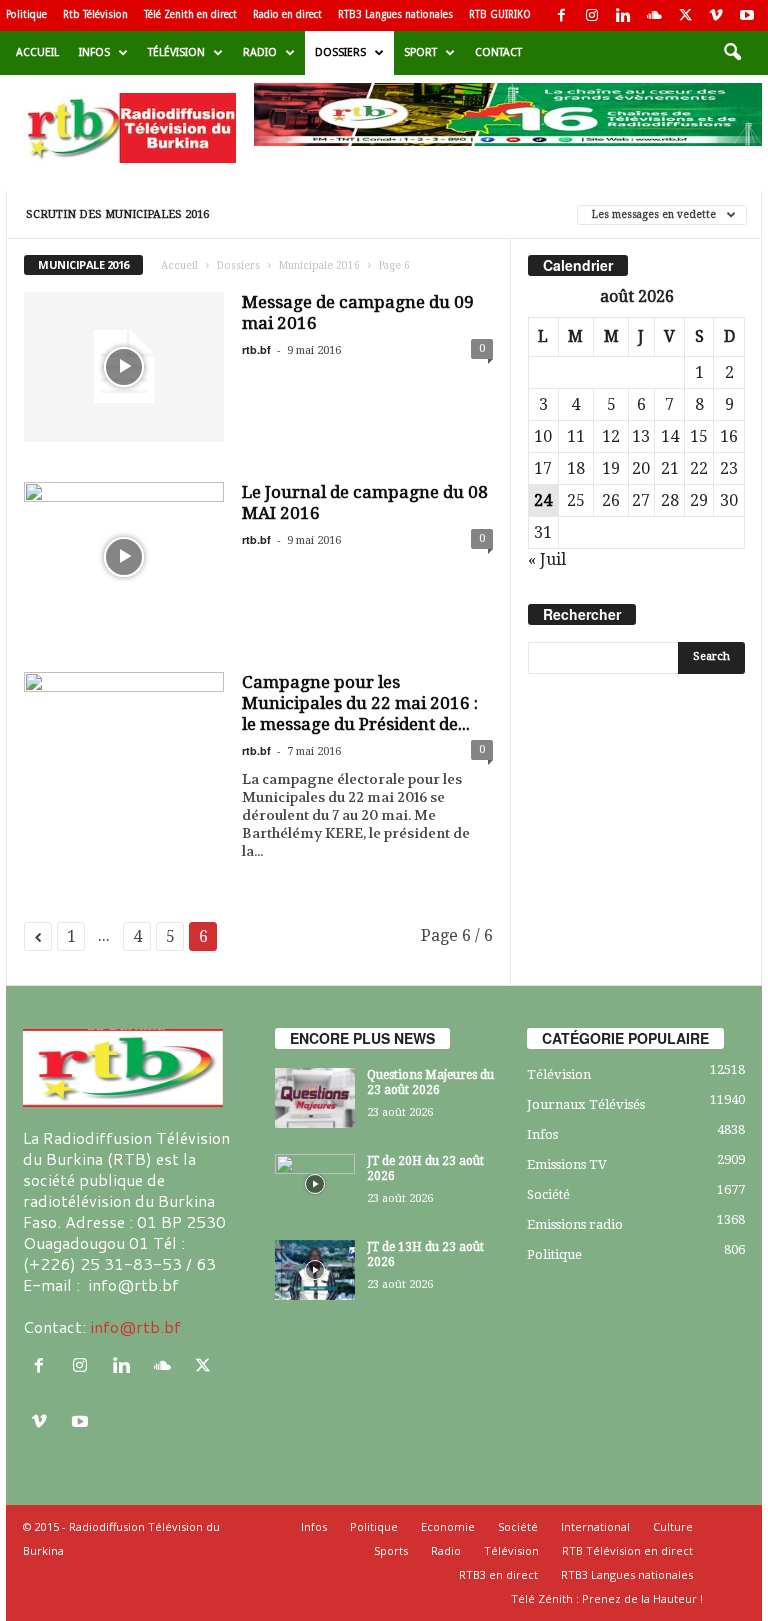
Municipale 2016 (319, 265)
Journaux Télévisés (586, 1104)
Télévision (176, 52)
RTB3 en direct (498, 1574)
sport (420, 52)
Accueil (37, 52)
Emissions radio (575, 1224)
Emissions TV (567, 1164)
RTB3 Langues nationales (395, 14)
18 (576, 468)
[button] (732, 53)
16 (729, 436)
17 (543, 468)
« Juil (547, 559)
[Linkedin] (623, 15)
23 (729, 468)
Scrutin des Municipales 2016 (117, 214)
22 (699, 468)
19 (611, 468)
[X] (685, 15)
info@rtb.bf (135, 1326)
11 (576, 436)
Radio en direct (287, 14)
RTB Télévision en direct (627, 1550)
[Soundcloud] (654, 15)
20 (641, 468)
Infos (94, 52)
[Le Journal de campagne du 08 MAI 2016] (124, 557)
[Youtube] (747, 15)
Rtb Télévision (95, 14)
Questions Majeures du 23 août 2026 (430, 1082)
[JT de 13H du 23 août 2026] (315, 1270)
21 (670, 468)
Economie (448, 1526)
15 (699, 436)
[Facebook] (561, 15)
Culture (673, 1526)
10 (543, 436)
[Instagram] (592, 15)
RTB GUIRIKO (500, 14)
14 (670, 436)
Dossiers (340, 52)
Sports (391, 1550)
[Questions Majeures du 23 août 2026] (315, 1098)
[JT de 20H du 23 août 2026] (315, 1184)
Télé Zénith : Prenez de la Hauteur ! (607, 1598)
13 (641, 436)
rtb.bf (256, 349)
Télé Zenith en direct (190, 14)
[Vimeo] (716, 15)
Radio (260, 52)
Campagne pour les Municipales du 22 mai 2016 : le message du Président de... (360, 703)
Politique (26, 14)
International (595, 1526)
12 (611, 436)
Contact (498, 52)
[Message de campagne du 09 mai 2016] (124, 367)
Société (548, 1194)
